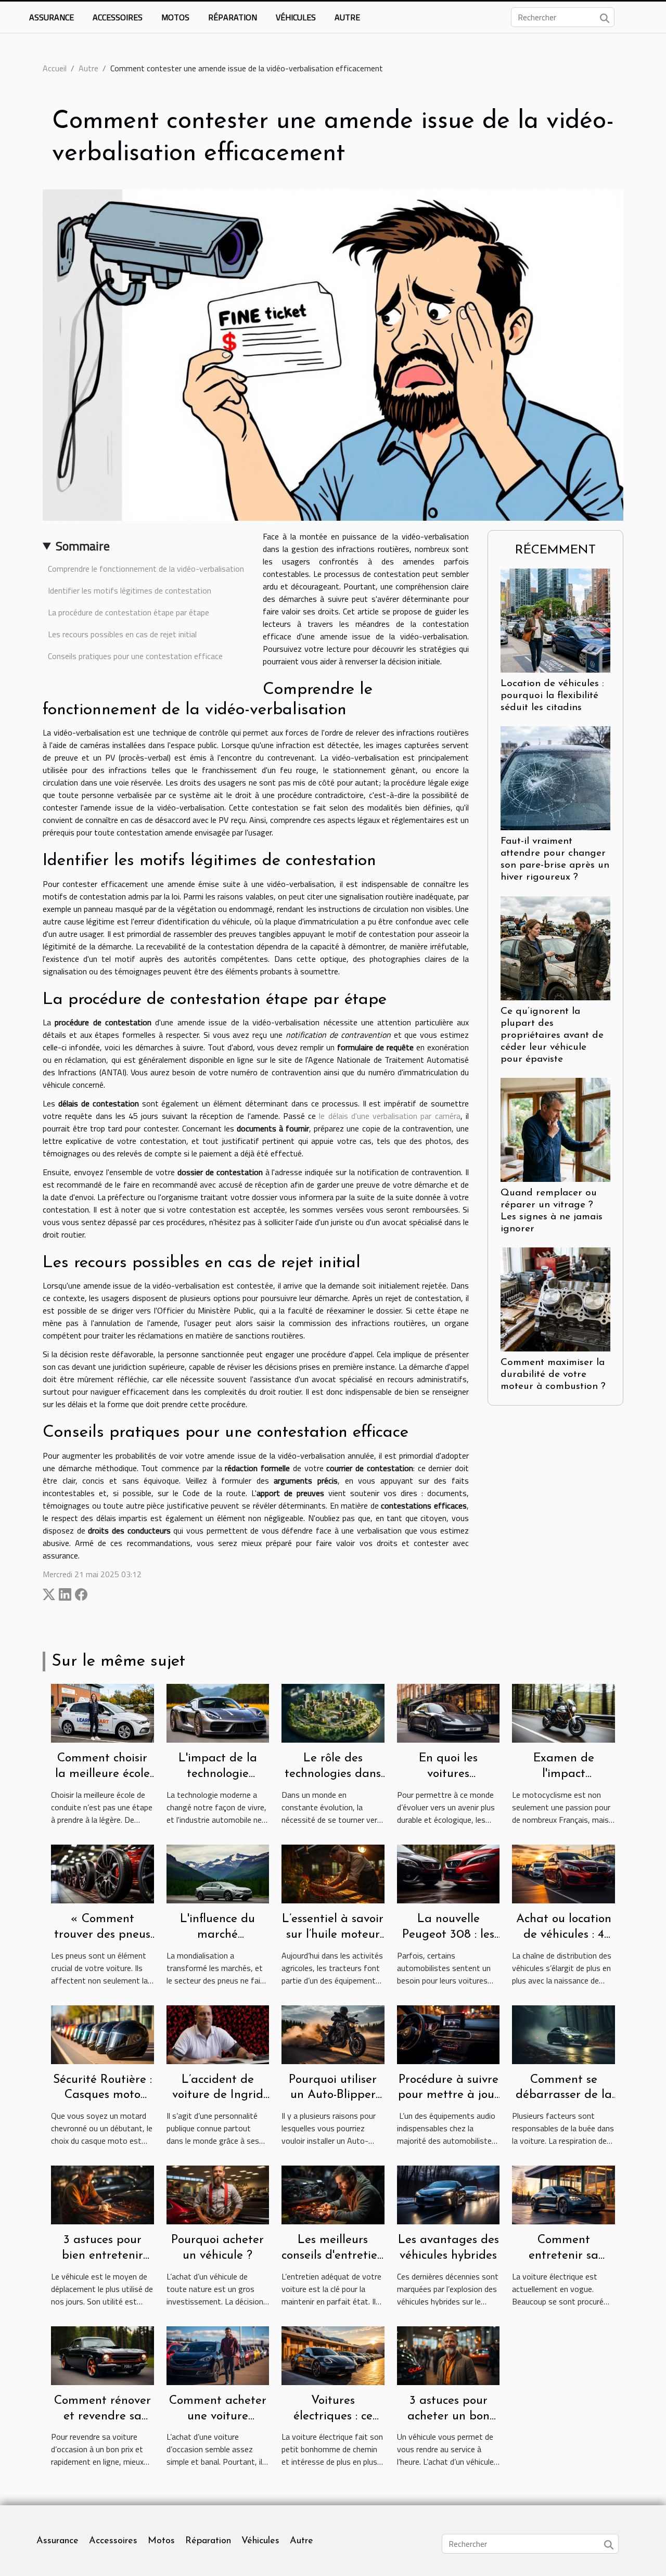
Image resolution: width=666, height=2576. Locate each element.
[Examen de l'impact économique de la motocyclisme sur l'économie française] (563, 1712)
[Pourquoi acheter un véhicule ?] (218, 2194)
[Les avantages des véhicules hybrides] (449, 2194)
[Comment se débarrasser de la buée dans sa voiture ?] (563, 2033)
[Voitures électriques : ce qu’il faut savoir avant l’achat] (333, 2354)
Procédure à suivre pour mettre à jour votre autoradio (449, 2096)
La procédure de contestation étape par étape (129, 612)
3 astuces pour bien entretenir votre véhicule (103, 2256)
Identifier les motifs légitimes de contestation (130, 590)
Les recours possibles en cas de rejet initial (122, 634)
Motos (175, 17)
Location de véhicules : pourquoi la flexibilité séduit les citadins (552, 696)
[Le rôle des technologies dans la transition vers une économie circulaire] (333, 1712)
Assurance (52, 17)
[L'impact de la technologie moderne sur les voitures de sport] (218, 1712)
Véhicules (296, 17)
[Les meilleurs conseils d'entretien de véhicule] (333, 2194)
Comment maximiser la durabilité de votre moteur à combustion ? (553, 1375)
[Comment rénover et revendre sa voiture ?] (103, 2354)
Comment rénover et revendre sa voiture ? (103, 2417)
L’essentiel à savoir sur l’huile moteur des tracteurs (333, 1935)
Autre (347, 17)
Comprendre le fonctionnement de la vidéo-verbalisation (146, 569)
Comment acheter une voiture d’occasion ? (218, 2417)
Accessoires (118, 17)
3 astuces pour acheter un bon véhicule (449, 2417)
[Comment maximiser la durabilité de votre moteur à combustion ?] (555, 1298)
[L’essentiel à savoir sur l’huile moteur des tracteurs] (333, 1873)
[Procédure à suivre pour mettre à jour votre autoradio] (449, 2033)
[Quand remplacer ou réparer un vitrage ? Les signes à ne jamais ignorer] (555, 1129)
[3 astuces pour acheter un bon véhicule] (449, 2354)
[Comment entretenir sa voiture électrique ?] (563, 2194)
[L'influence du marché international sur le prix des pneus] (218, 1873)
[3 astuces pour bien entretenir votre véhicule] (103, 2194)
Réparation (233, 17)
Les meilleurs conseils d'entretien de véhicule (333, 2256)
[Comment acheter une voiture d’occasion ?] (218, 2354)
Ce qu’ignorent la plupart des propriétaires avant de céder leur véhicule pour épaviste (552, 1035)
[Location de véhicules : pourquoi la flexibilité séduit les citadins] (555, 620)
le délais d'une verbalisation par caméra (389, 1116)
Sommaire (83, 546)
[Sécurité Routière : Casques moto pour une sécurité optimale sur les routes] (103, 2033)
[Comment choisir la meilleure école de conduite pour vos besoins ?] (103, 1712)
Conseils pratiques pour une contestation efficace (135, 656)
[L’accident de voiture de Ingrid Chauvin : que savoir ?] (218, 2033)
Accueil (55, 68)
